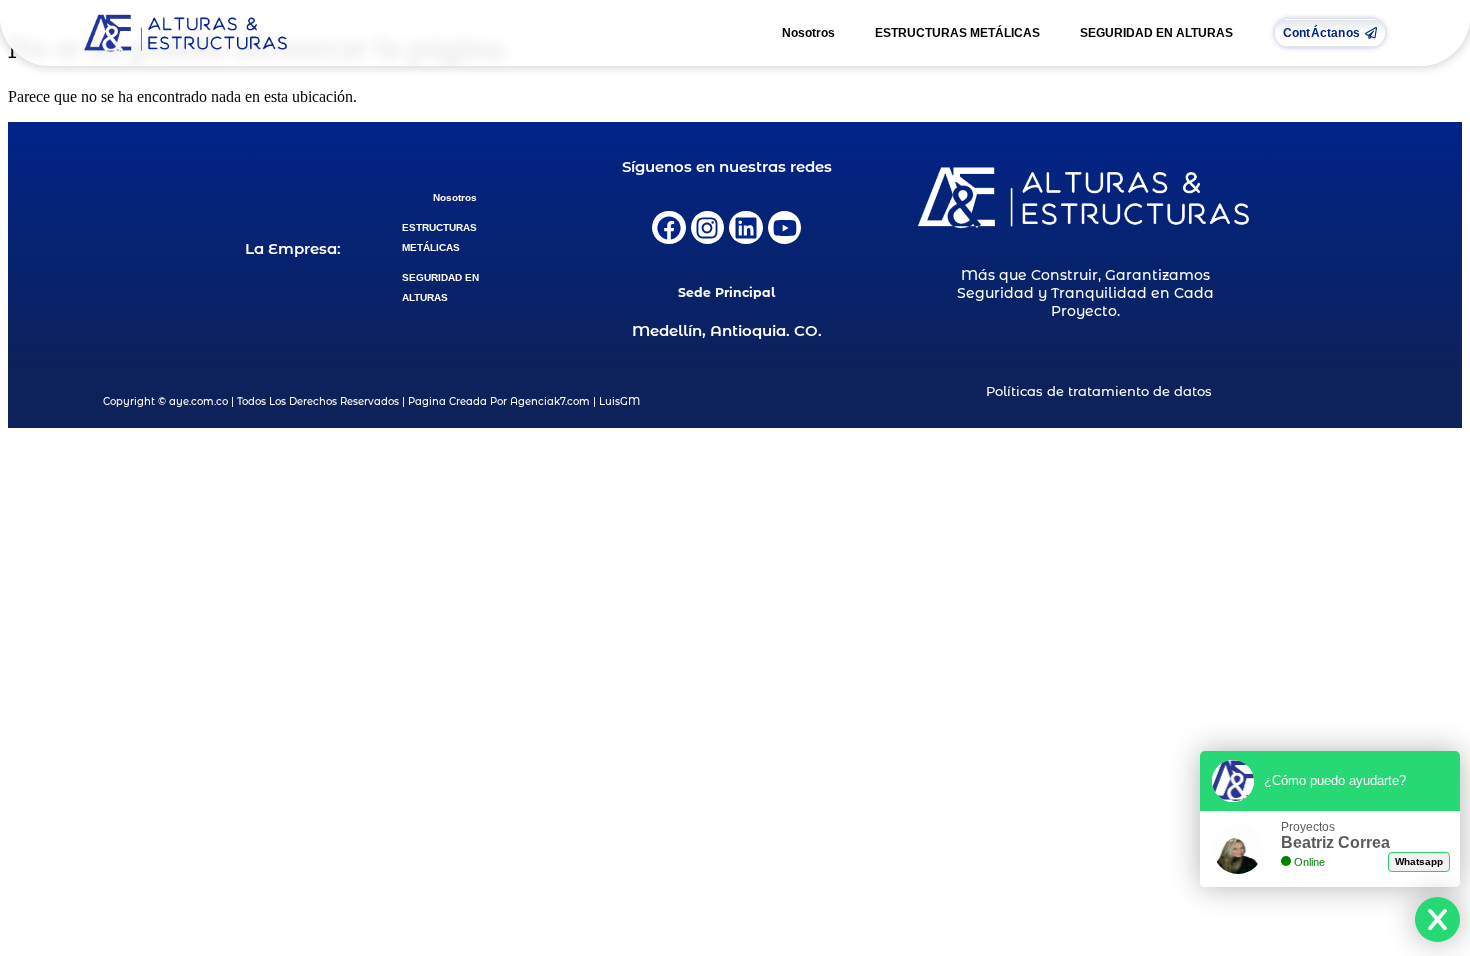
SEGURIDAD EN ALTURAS (1156, 33)
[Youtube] (785, 228)
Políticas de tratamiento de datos (1099, 391)
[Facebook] (669, 228)
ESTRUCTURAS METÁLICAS (957, 33)
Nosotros (808, 33)
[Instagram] (708, 228)
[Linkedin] (746, 228)
